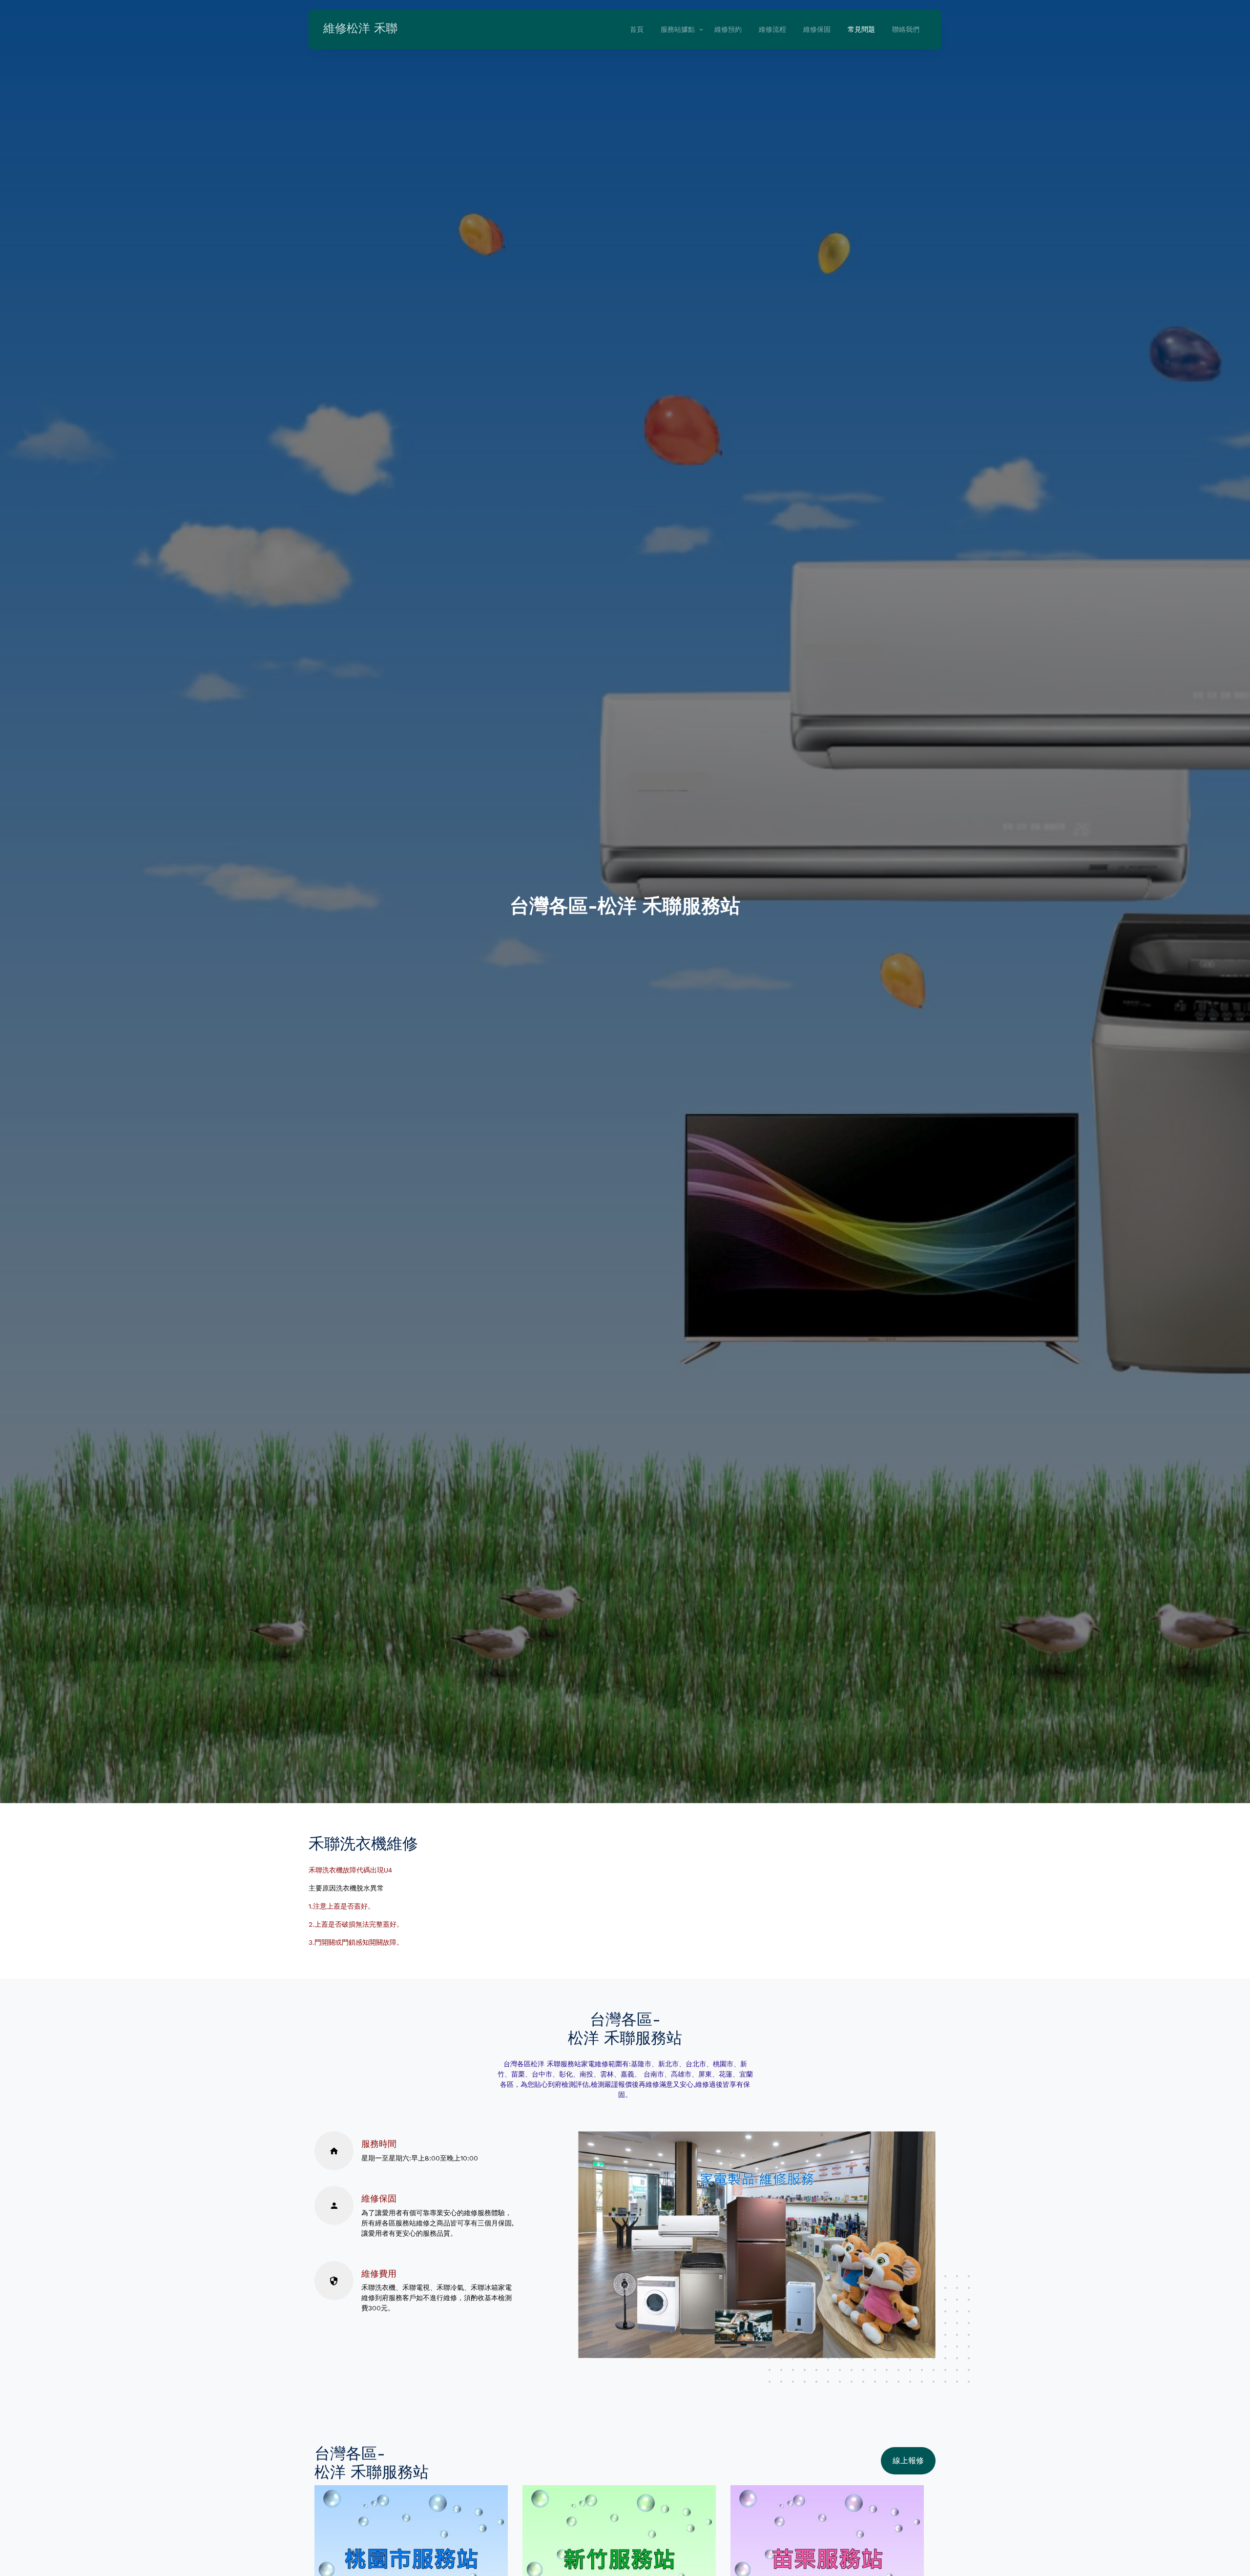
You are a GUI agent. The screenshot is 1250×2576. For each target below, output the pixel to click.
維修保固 (817, 29)
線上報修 (908, 2461)
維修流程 (772, 29)
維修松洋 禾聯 (360, 28)
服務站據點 (678, 29)
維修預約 (728, 29)
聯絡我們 (906, 29)
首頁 (637, 29)
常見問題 (861, 29)
